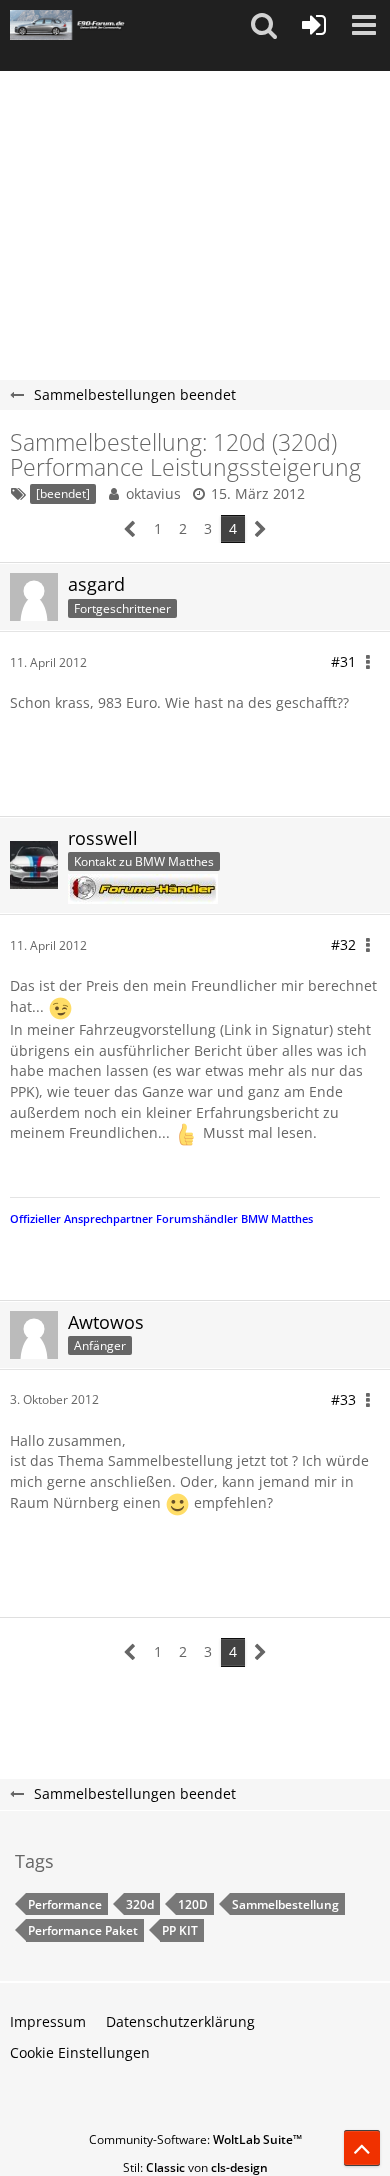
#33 (343, 1399)
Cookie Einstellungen (80, 2052)
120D (193, 1904)
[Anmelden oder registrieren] (314, 25)
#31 (343, 661)
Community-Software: (195, 2139)
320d (140, 1904)
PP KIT (180, 1930)
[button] (264, 25)
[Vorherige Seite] (130, 529)
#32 (343, 944)
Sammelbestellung (285, 1904)
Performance (65, 1904)
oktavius (153, 493)
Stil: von (195, 2167)
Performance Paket (83, 1930)
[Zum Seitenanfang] (362, 2148)
